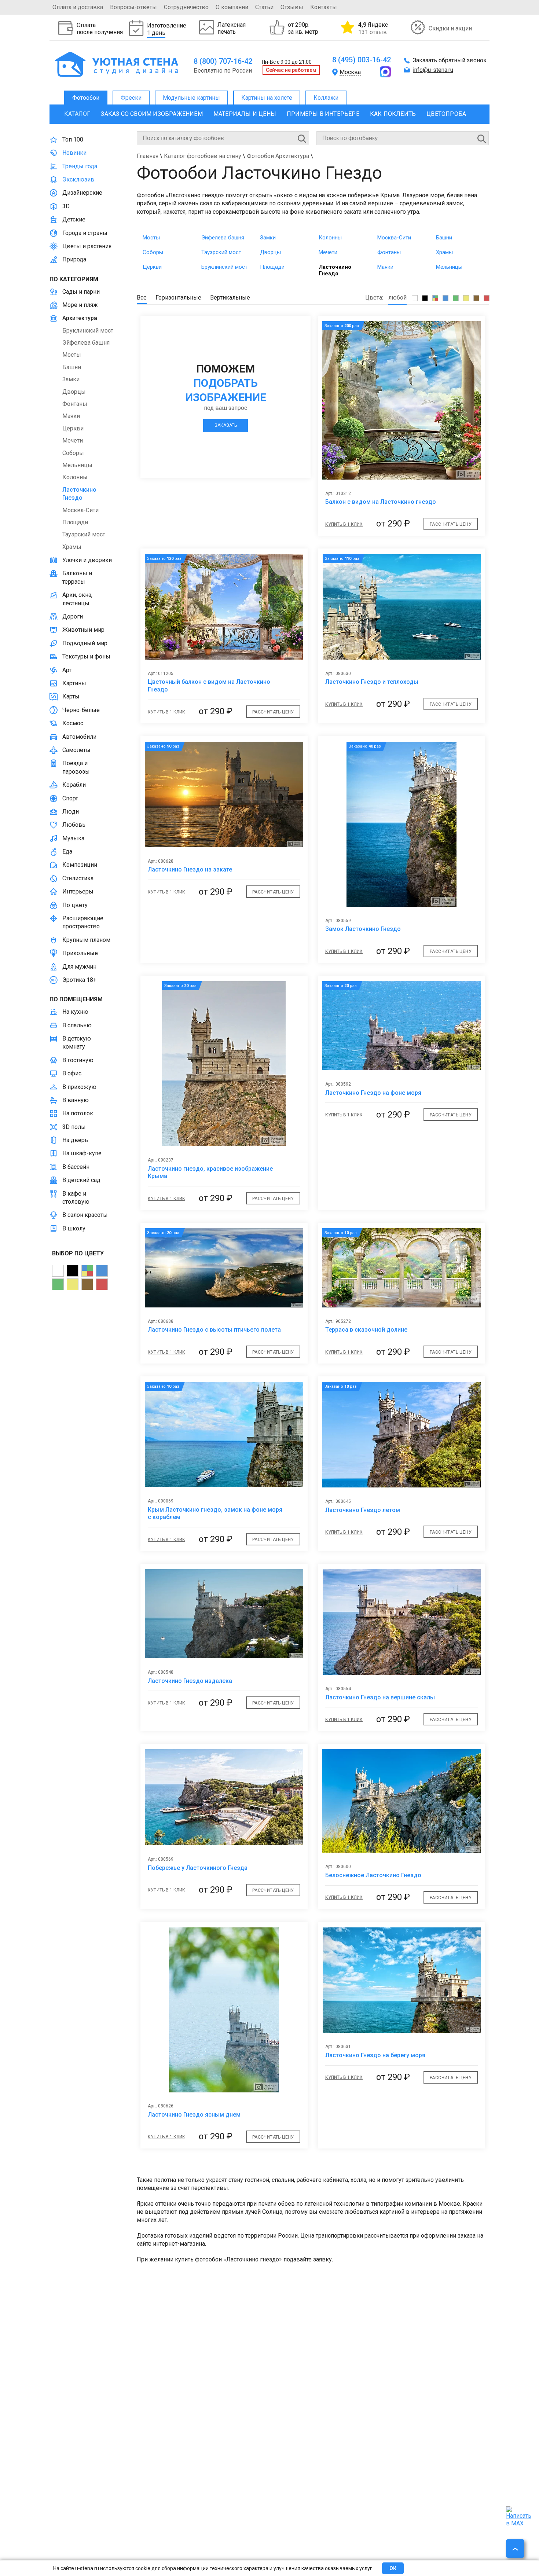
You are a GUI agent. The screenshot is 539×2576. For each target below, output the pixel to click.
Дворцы (270, 252)
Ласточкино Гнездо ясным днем (194, 2115)
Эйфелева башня (223, 238)
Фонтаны (389, 252)
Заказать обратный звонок (450, 60)
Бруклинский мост (224, 267)
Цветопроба (446, 114)
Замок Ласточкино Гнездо (363, 929)
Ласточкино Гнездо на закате (190, 869)
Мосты (151, 238)
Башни (444, 238)
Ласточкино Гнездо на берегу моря (375, 2055)
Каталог (77, 114)
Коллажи (326, 98)
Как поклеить (393, 114)
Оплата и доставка (78, 7)
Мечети (328, 252)
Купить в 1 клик (344, 524)
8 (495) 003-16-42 (362, 60)
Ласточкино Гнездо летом (363, 1510)
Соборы (153, 252)
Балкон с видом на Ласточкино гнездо (381, 502)
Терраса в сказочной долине (366, 1330)
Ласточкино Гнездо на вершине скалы (380, 1697)
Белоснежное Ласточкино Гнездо (373, 1875)
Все (142, 298)
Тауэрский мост (221, 252)
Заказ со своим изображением (152, 114)
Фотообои (86, 98)
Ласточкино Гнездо (335, 270)
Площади (272, 267)
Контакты (324, 7)
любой (397, 298)
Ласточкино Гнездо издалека (190, 1681)
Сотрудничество (186, 7)
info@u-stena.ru (433, 70)
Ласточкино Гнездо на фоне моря (373, 1093)
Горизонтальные (178, 298)
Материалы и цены (245, 114)
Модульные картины (191, 98)
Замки (268, 238)
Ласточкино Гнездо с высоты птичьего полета (214, 1330)
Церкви (152, 267)
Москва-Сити (394, 238)
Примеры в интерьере (323, 114)
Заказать (226, 425)
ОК (393, 2568)
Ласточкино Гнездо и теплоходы (372, 682)
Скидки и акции (450, 28)
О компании (232, 7)
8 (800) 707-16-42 (223, 61)
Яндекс (373, 28)
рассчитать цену (451, 524)
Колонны (330, 238)
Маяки (385, 267)
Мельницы (449, 267)
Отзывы (292, 7)
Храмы (444, 252)
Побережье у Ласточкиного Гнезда (198, 1868)
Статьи (264, 7)
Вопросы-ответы (133, 7)
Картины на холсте (267, 98)
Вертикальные (230, 298)
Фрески (131, 98)
